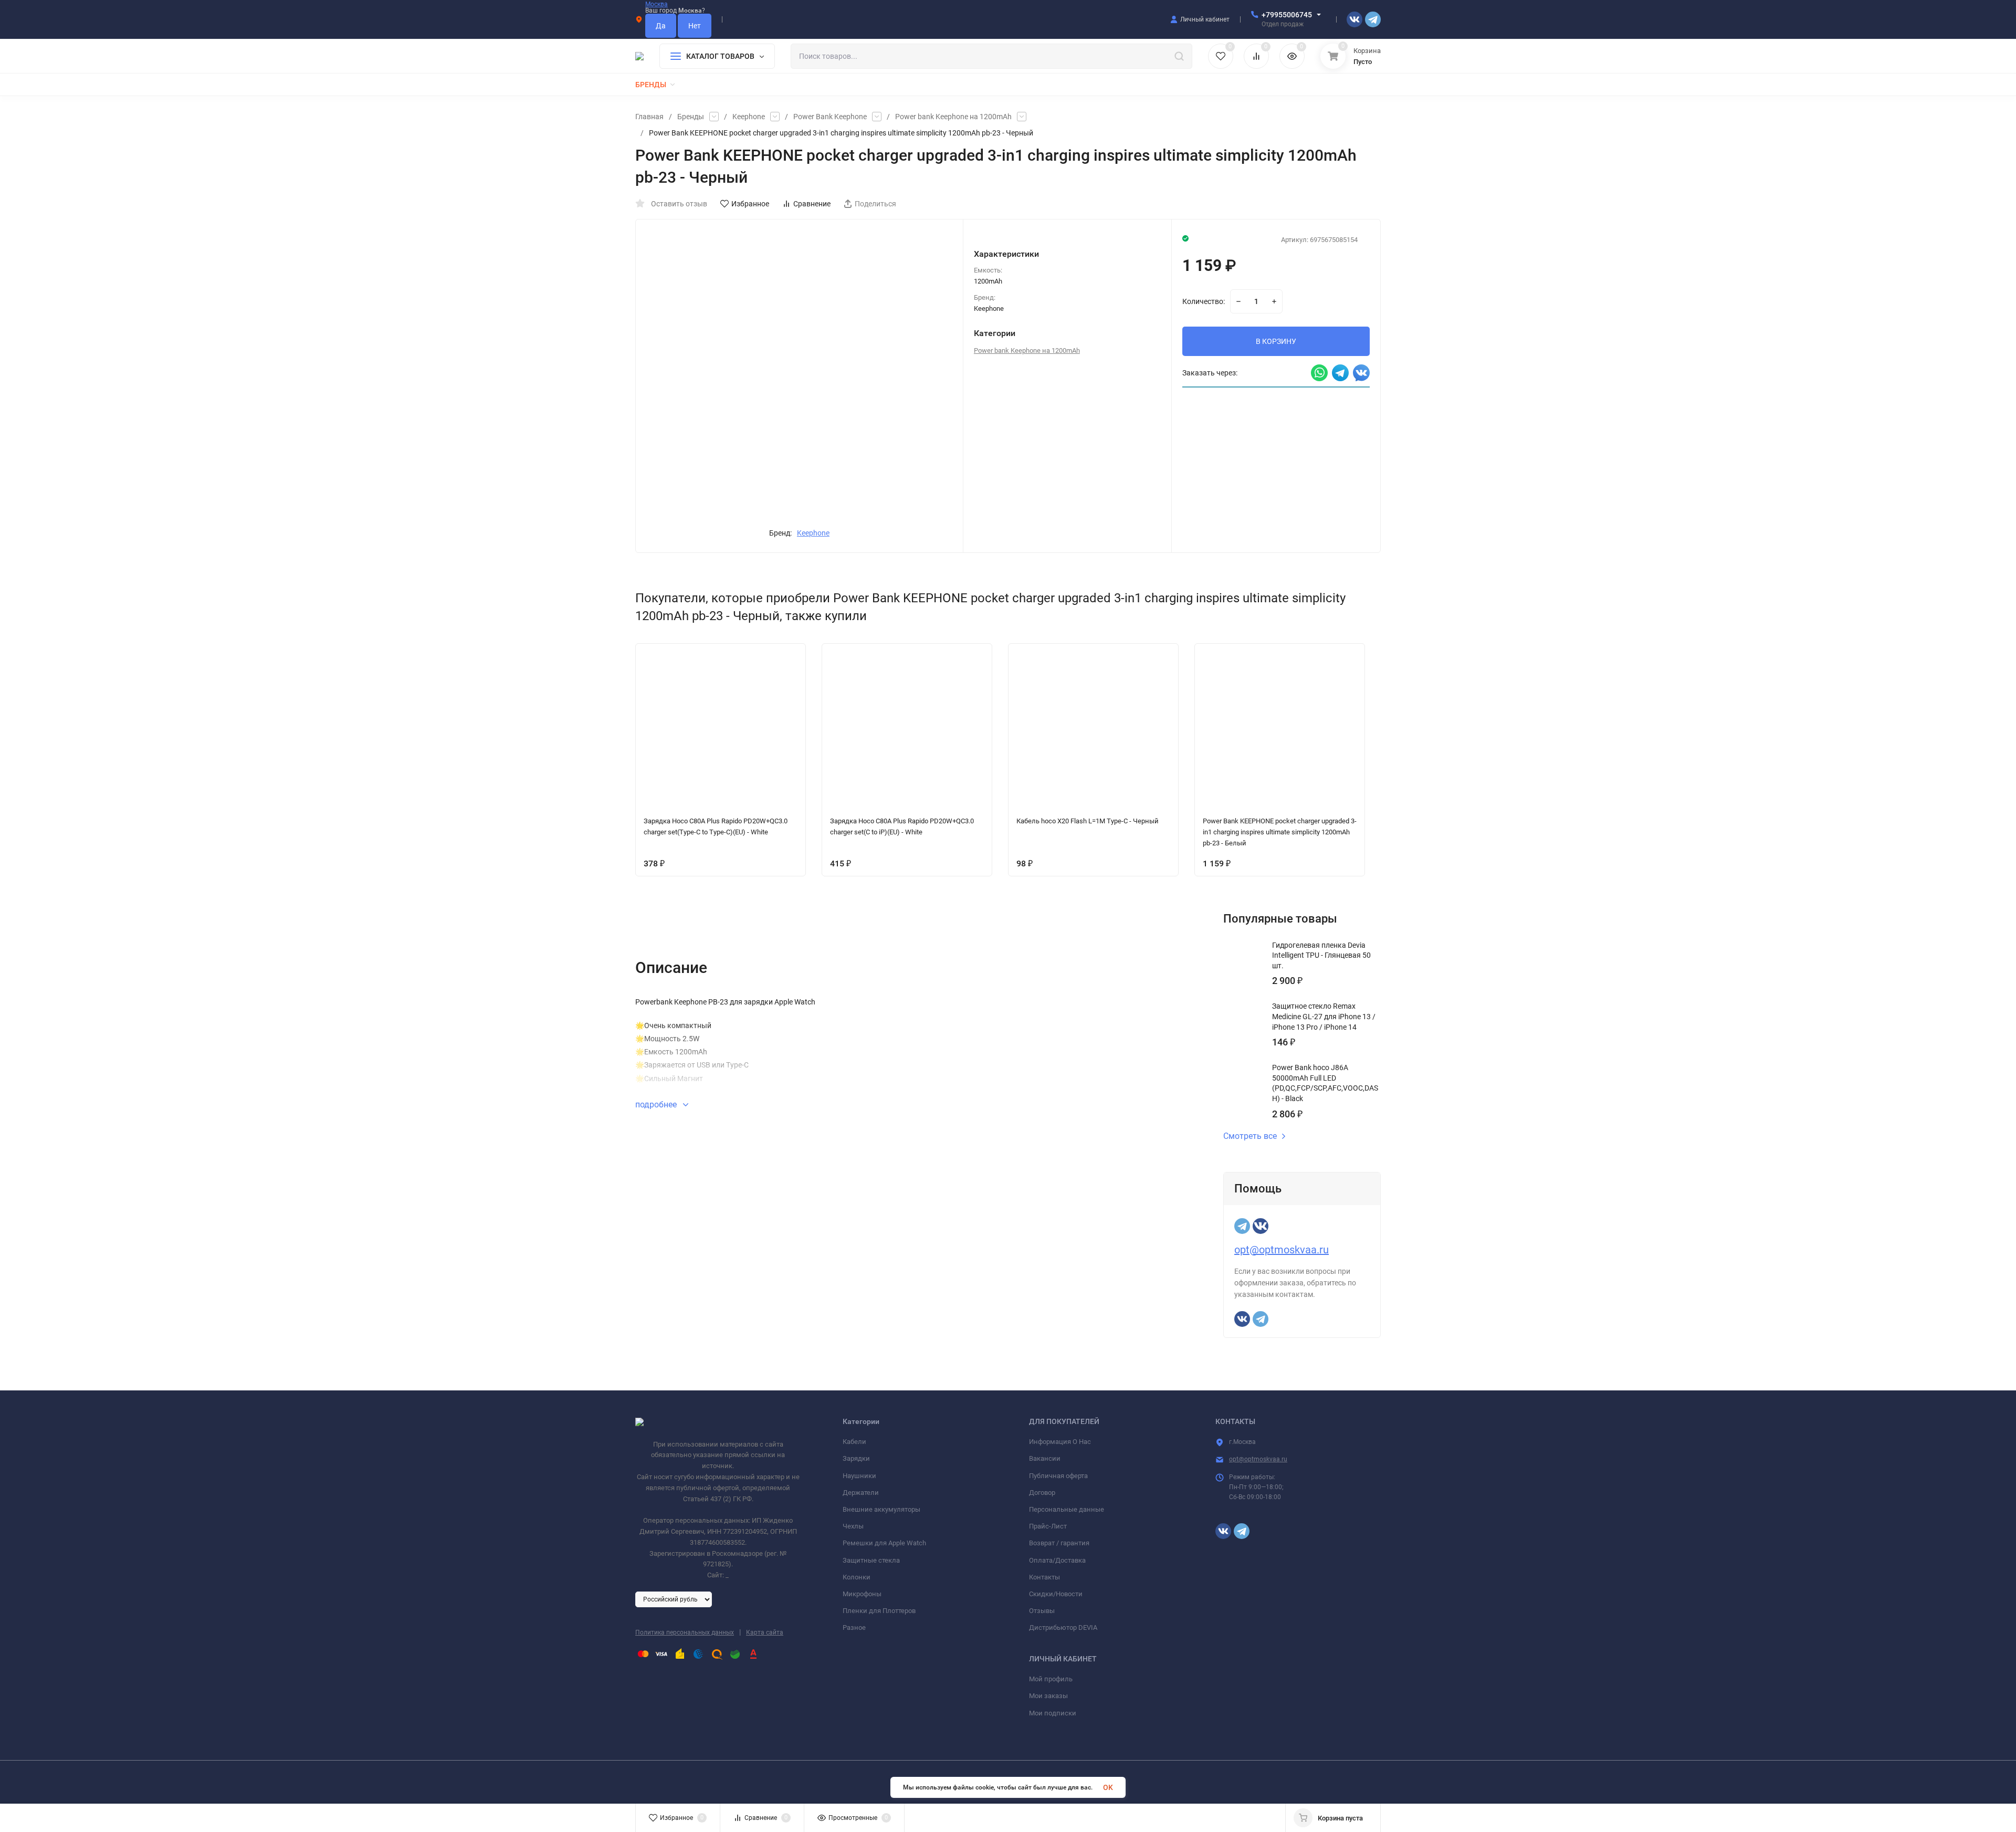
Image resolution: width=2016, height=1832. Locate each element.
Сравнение (812, 204)
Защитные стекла (871, 1560)
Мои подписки (1053, 1713)
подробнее (657, 1105)
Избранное (750, 204)
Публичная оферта (1058, 1476)
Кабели (854, 1442)
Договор (1042, 1493)
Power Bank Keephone (830, 117)
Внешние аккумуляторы (881, 1509)
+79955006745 (1287, 15)
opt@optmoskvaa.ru (1282, 1250)
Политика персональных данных (685, 1632)
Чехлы (853, 1526)
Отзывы (1042, 1611)
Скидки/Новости (1056, 1594)
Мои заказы (1048, 1696)
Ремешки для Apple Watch (884, 1543)
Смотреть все (1250, 1136)
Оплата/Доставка (1057, 1560)
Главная (649, 117)
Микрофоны (862, 1594)
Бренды (691, 117)
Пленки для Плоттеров (879, 1611)
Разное (854, 1627)
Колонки (857, 1577)
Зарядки (856, 1458)
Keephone (749, 117)
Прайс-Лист (1048, 1526)
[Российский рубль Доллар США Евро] (674, 1599)
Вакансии (1045, 1458)
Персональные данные (1067, 1509)
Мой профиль (1051, 1679)
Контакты (1044, 1577)
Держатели (861, 1493)
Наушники (859, 1476)
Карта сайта (765, 1632)
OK (1108, 1787)
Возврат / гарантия (1059, 1543)
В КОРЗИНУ (1276, 341)
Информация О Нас (1060, 1442)
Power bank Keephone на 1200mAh (953, 117)
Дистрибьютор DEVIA (1063, 1627)
